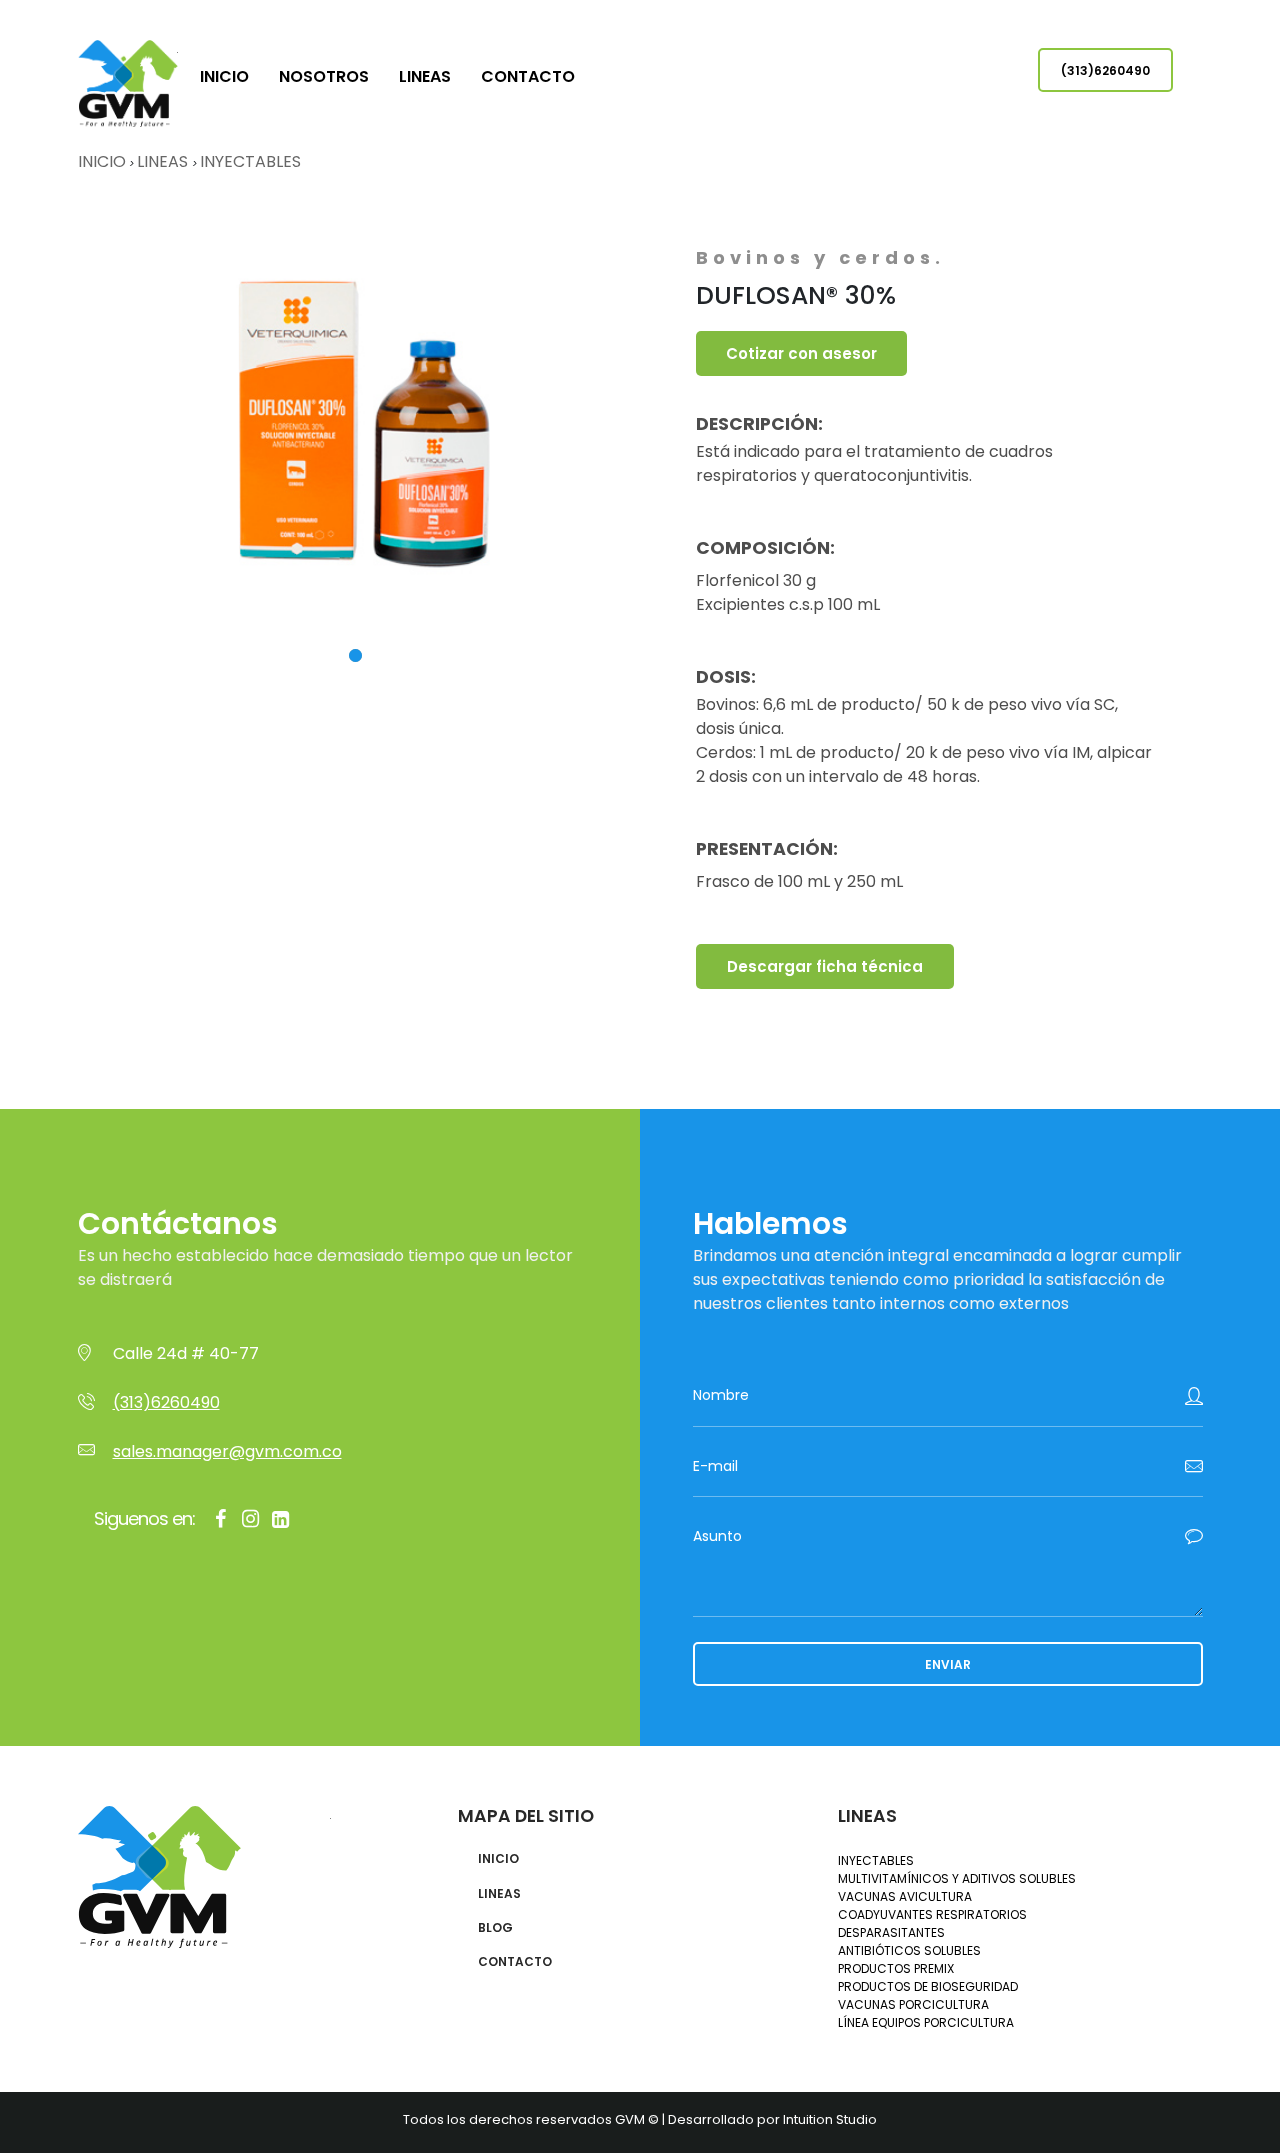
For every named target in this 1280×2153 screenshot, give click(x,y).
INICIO (102, 161)
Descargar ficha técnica (825, 966)
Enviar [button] (948, 1664)
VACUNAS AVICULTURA (905, 1896)
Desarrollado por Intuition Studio (772, 2119)
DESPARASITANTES (891, 1932)
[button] (355, 655)
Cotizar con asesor (801, 353)
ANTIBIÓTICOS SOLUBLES (909, 1950)
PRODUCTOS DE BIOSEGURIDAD (928, 1986)
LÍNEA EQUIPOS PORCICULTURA (926, 2022)
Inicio (224, 77)
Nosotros (324, 77)
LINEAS (164, 161)
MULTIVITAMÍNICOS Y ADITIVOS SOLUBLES (957, 1878)
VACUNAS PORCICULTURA (913, 2004)
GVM (128, 83)
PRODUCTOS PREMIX (896, 1968)
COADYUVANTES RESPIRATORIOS (932, 1914)
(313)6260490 (1105, 70)
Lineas (425, 77)
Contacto (528, 77)
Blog (495, 1928)
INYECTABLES (250, 161)
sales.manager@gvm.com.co (227, 1451)
